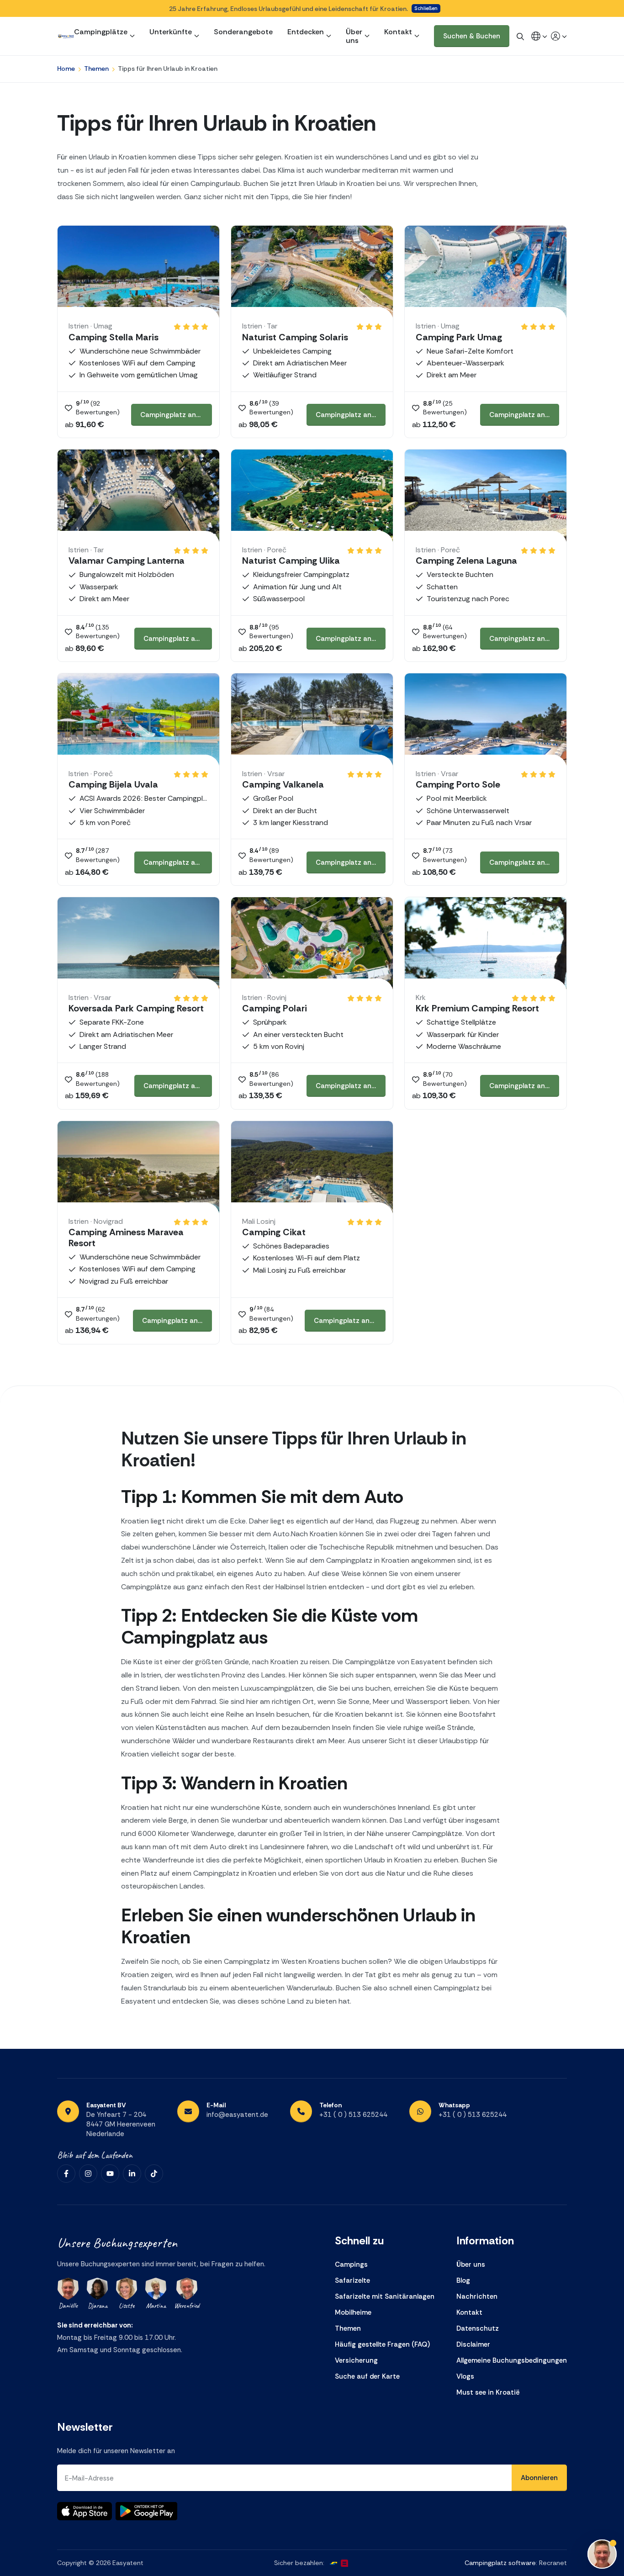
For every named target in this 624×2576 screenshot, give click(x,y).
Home (66, 69)
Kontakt (398, 32)
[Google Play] (146, 2511)
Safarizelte (352, 2280)
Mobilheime (353, 2312)
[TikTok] (154, 2174)
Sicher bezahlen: (299, 2563)
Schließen (426, 8)
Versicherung (356, 2360)
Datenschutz (478, 2328)
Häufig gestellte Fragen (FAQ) (382, 2344)
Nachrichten (477, 2296)
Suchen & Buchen (472, 36)
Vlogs (465, 2376)
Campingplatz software (500, 2563)
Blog (463, 2280)
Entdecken (306, 32)
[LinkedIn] (132, 2174)
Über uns (354, 36)
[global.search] (520, 36)
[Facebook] (66, 2174)
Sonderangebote (243, 32)
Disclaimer (473, 2344)
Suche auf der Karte (367, 2376)
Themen (96, 69)
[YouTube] (110, 2174)
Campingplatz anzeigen (176, 415)
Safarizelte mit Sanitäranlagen (385, 2296)
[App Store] (85, 2511)
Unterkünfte (171, 32)
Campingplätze (101, 32)
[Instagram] (88, 2174)
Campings (351, 2264)
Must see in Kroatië (488, 2392)
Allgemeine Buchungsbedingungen (512, 2360)
